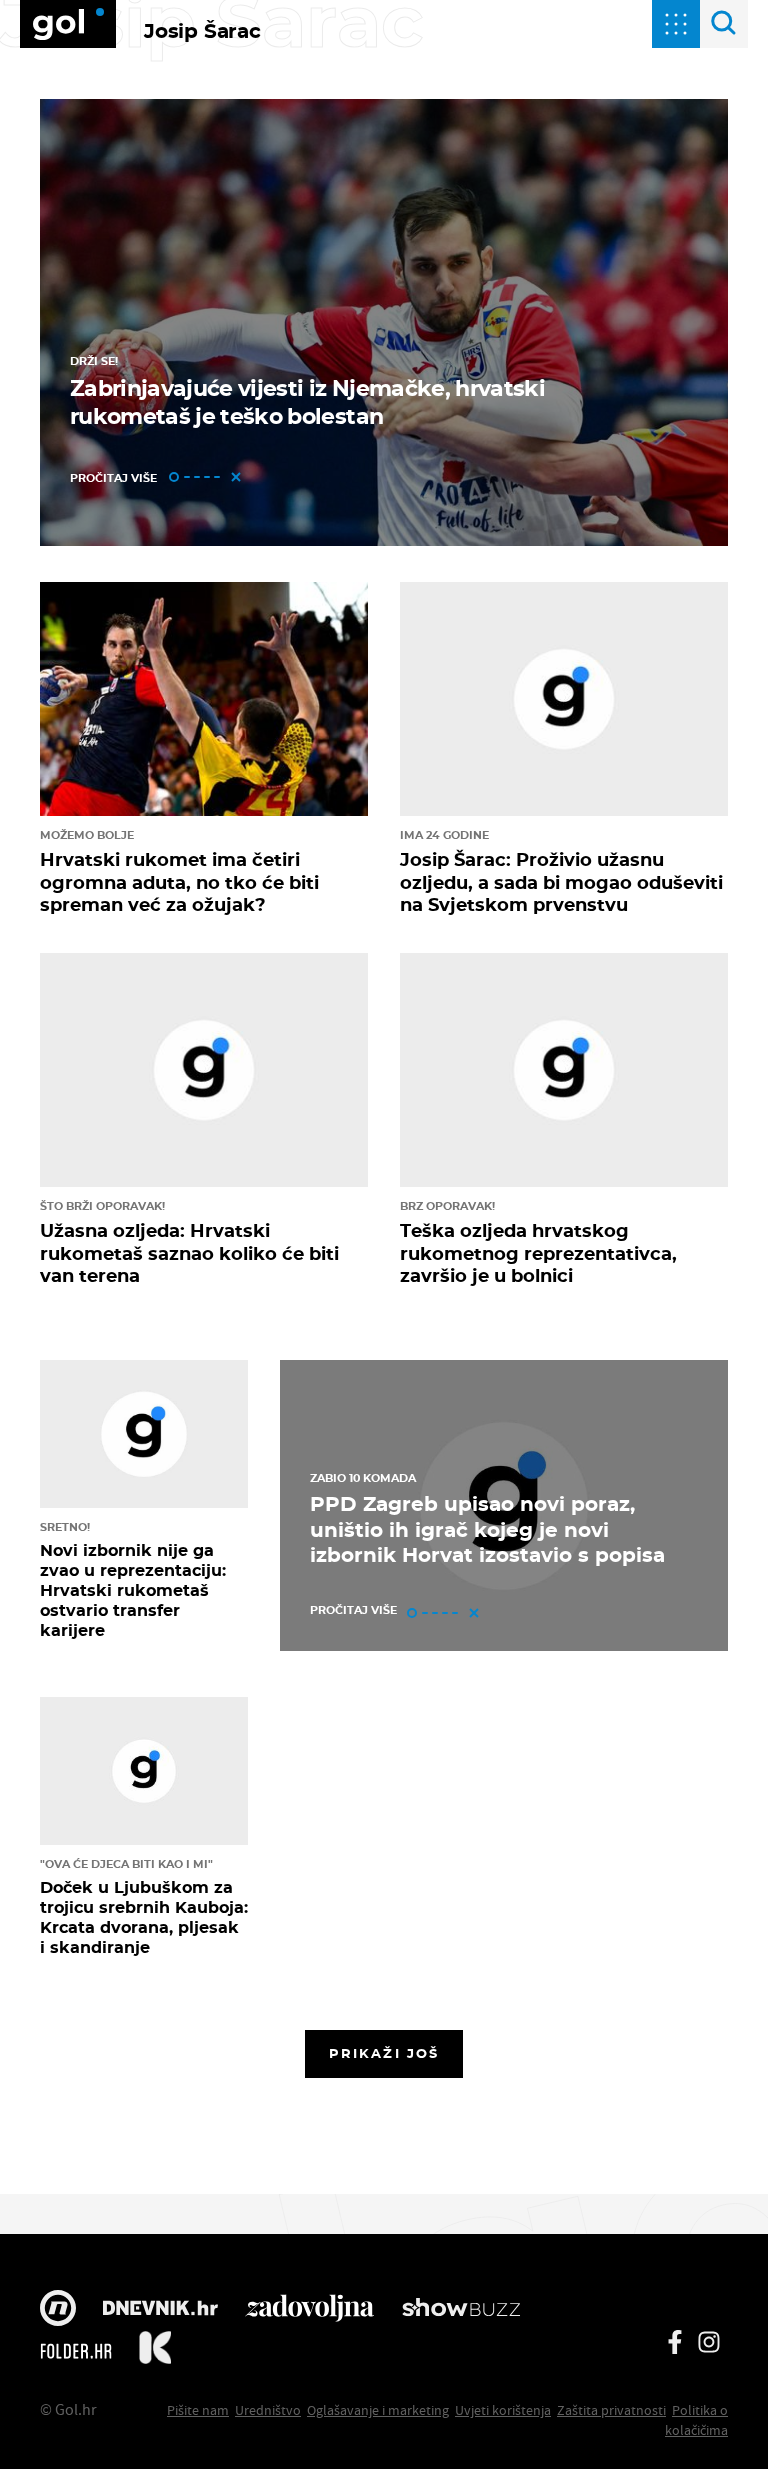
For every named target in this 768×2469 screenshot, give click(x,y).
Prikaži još (384, 2053)
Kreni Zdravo (155, 2351)
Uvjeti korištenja (503, 2410)
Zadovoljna (309, 2310)
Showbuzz (461, 2310)
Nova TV (58, 2310)
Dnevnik (160, 2310)
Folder (76, 2351)
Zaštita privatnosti (611, 2410)
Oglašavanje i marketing (378, 2410)
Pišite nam (198, 2410)
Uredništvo (268, 2410)
